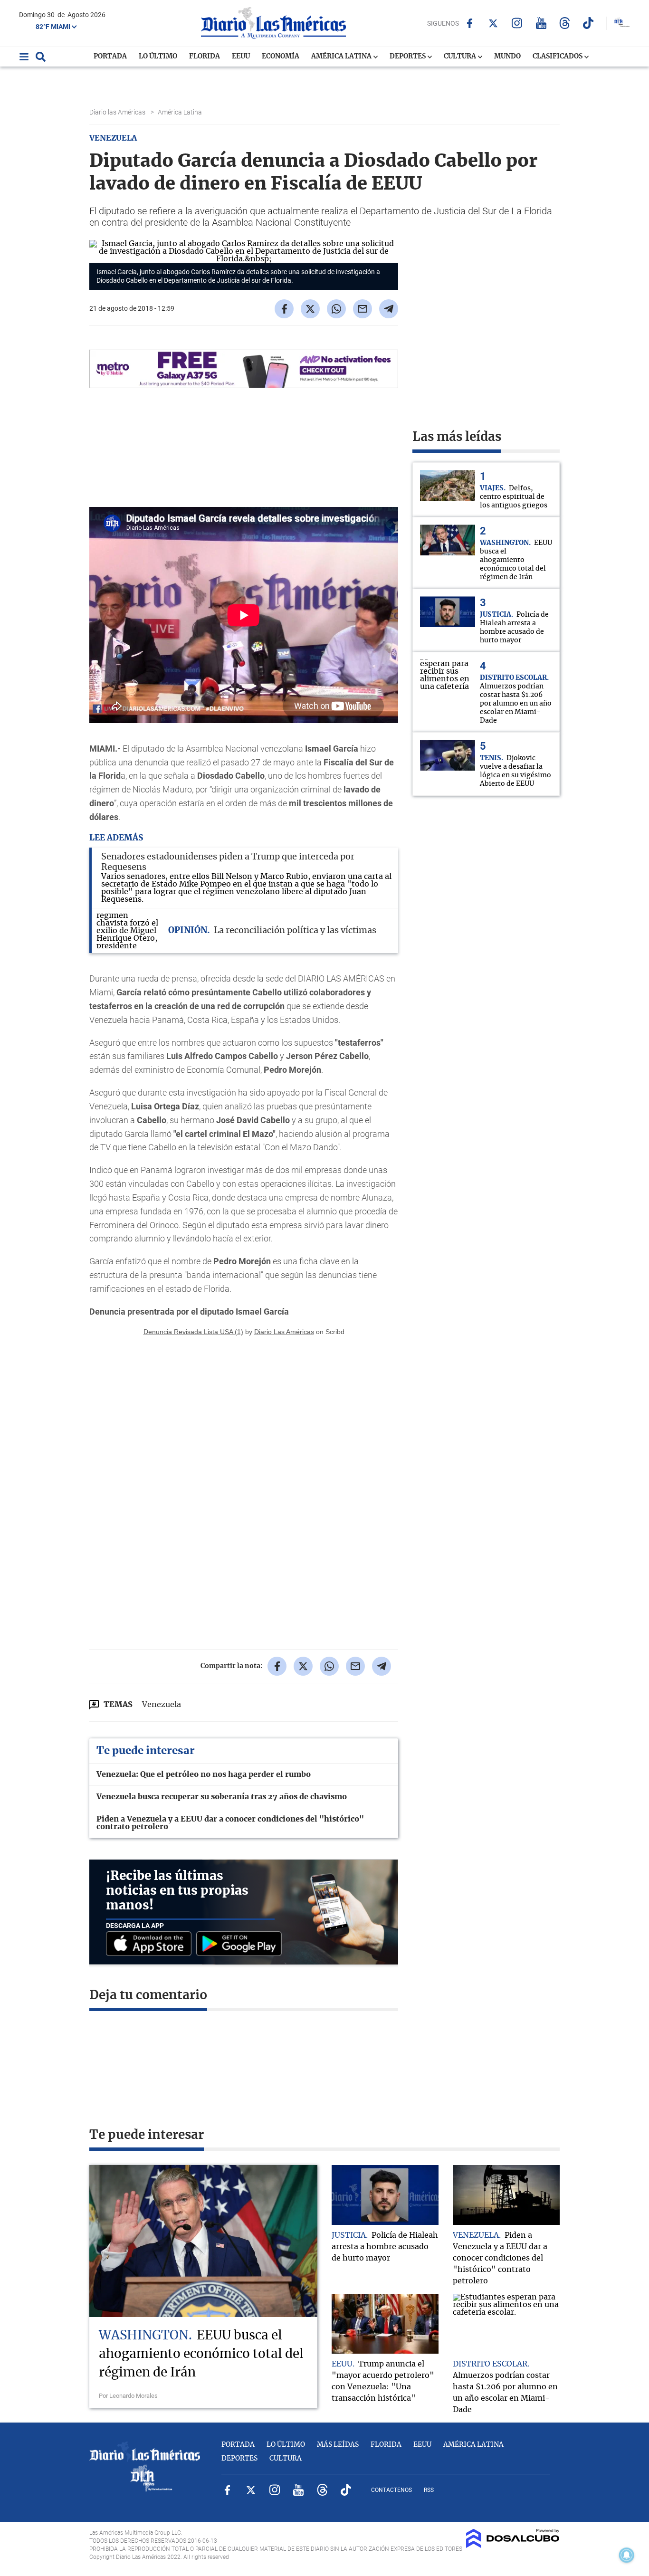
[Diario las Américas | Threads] (565, 23)
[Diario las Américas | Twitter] (493, 23)
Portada (110, 57)
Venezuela (162, 1705)
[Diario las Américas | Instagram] (517, 23)
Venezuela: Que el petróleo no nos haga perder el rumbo (204, 1775)
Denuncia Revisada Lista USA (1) (193, 1332)
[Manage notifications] (627, 2555)
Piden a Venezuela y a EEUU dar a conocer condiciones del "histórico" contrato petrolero (230, 1823)
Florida (205, 57)
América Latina (342, 57)
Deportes (408, 57)
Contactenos (391, 2490)
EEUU (241, 57)
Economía (281, 57)
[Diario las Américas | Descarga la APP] (151, 1944)
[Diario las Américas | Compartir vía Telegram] (389, 309)
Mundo (507, 57)
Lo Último (158, 57)
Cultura (461, 57)
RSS (429, 2490)
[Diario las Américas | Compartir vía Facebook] (284, 309)
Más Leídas (338, 2445)
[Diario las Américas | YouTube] (541, 23)
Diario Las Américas (284, 1332)
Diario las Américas (118, 112)
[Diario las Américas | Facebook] (470, 23)
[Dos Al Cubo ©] (513, 2546)
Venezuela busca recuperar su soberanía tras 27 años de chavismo (222, 1797)
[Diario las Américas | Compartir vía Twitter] (310, 309)
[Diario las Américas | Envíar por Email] (363, 309)
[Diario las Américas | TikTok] (588, 23)
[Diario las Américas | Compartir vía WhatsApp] (336, 309)
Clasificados (558, 57)
